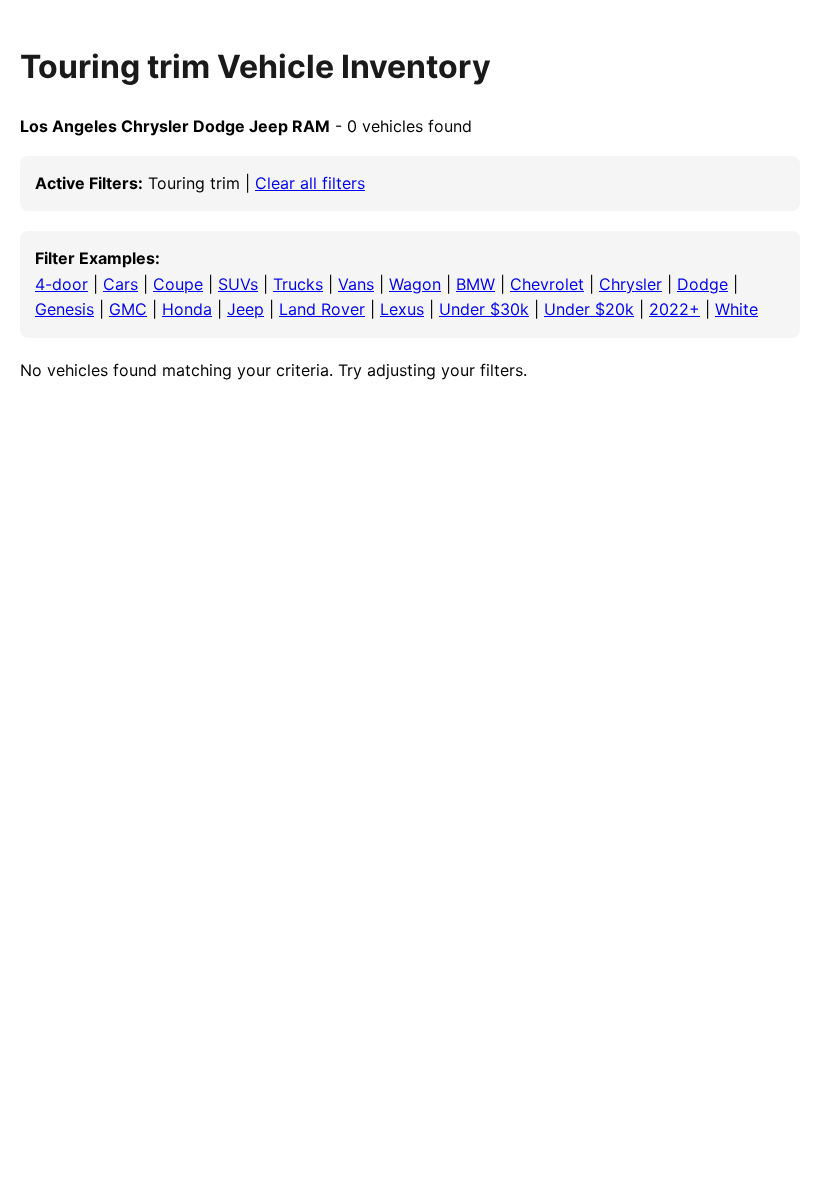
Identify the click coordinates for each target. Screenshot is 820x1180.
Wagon (415, 284)
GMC (128, 309)
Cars (120, 284)
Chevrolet (547, 284)
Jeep (245, 309)
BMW (475, 284)
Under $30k (484, 309)
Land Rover (322, 309)
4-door (61, 284)
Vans (356, 284)
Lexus (402, 309)
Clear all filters (310, 183)
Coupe (178, 284)
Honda (187, 309)
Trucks (298, 284)
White (736, 309)
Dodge (702, 284)
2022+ (674, 309)
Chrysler (630, 284)
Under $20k (589, 309)
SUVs (238, 284)
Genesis (64, 309)
